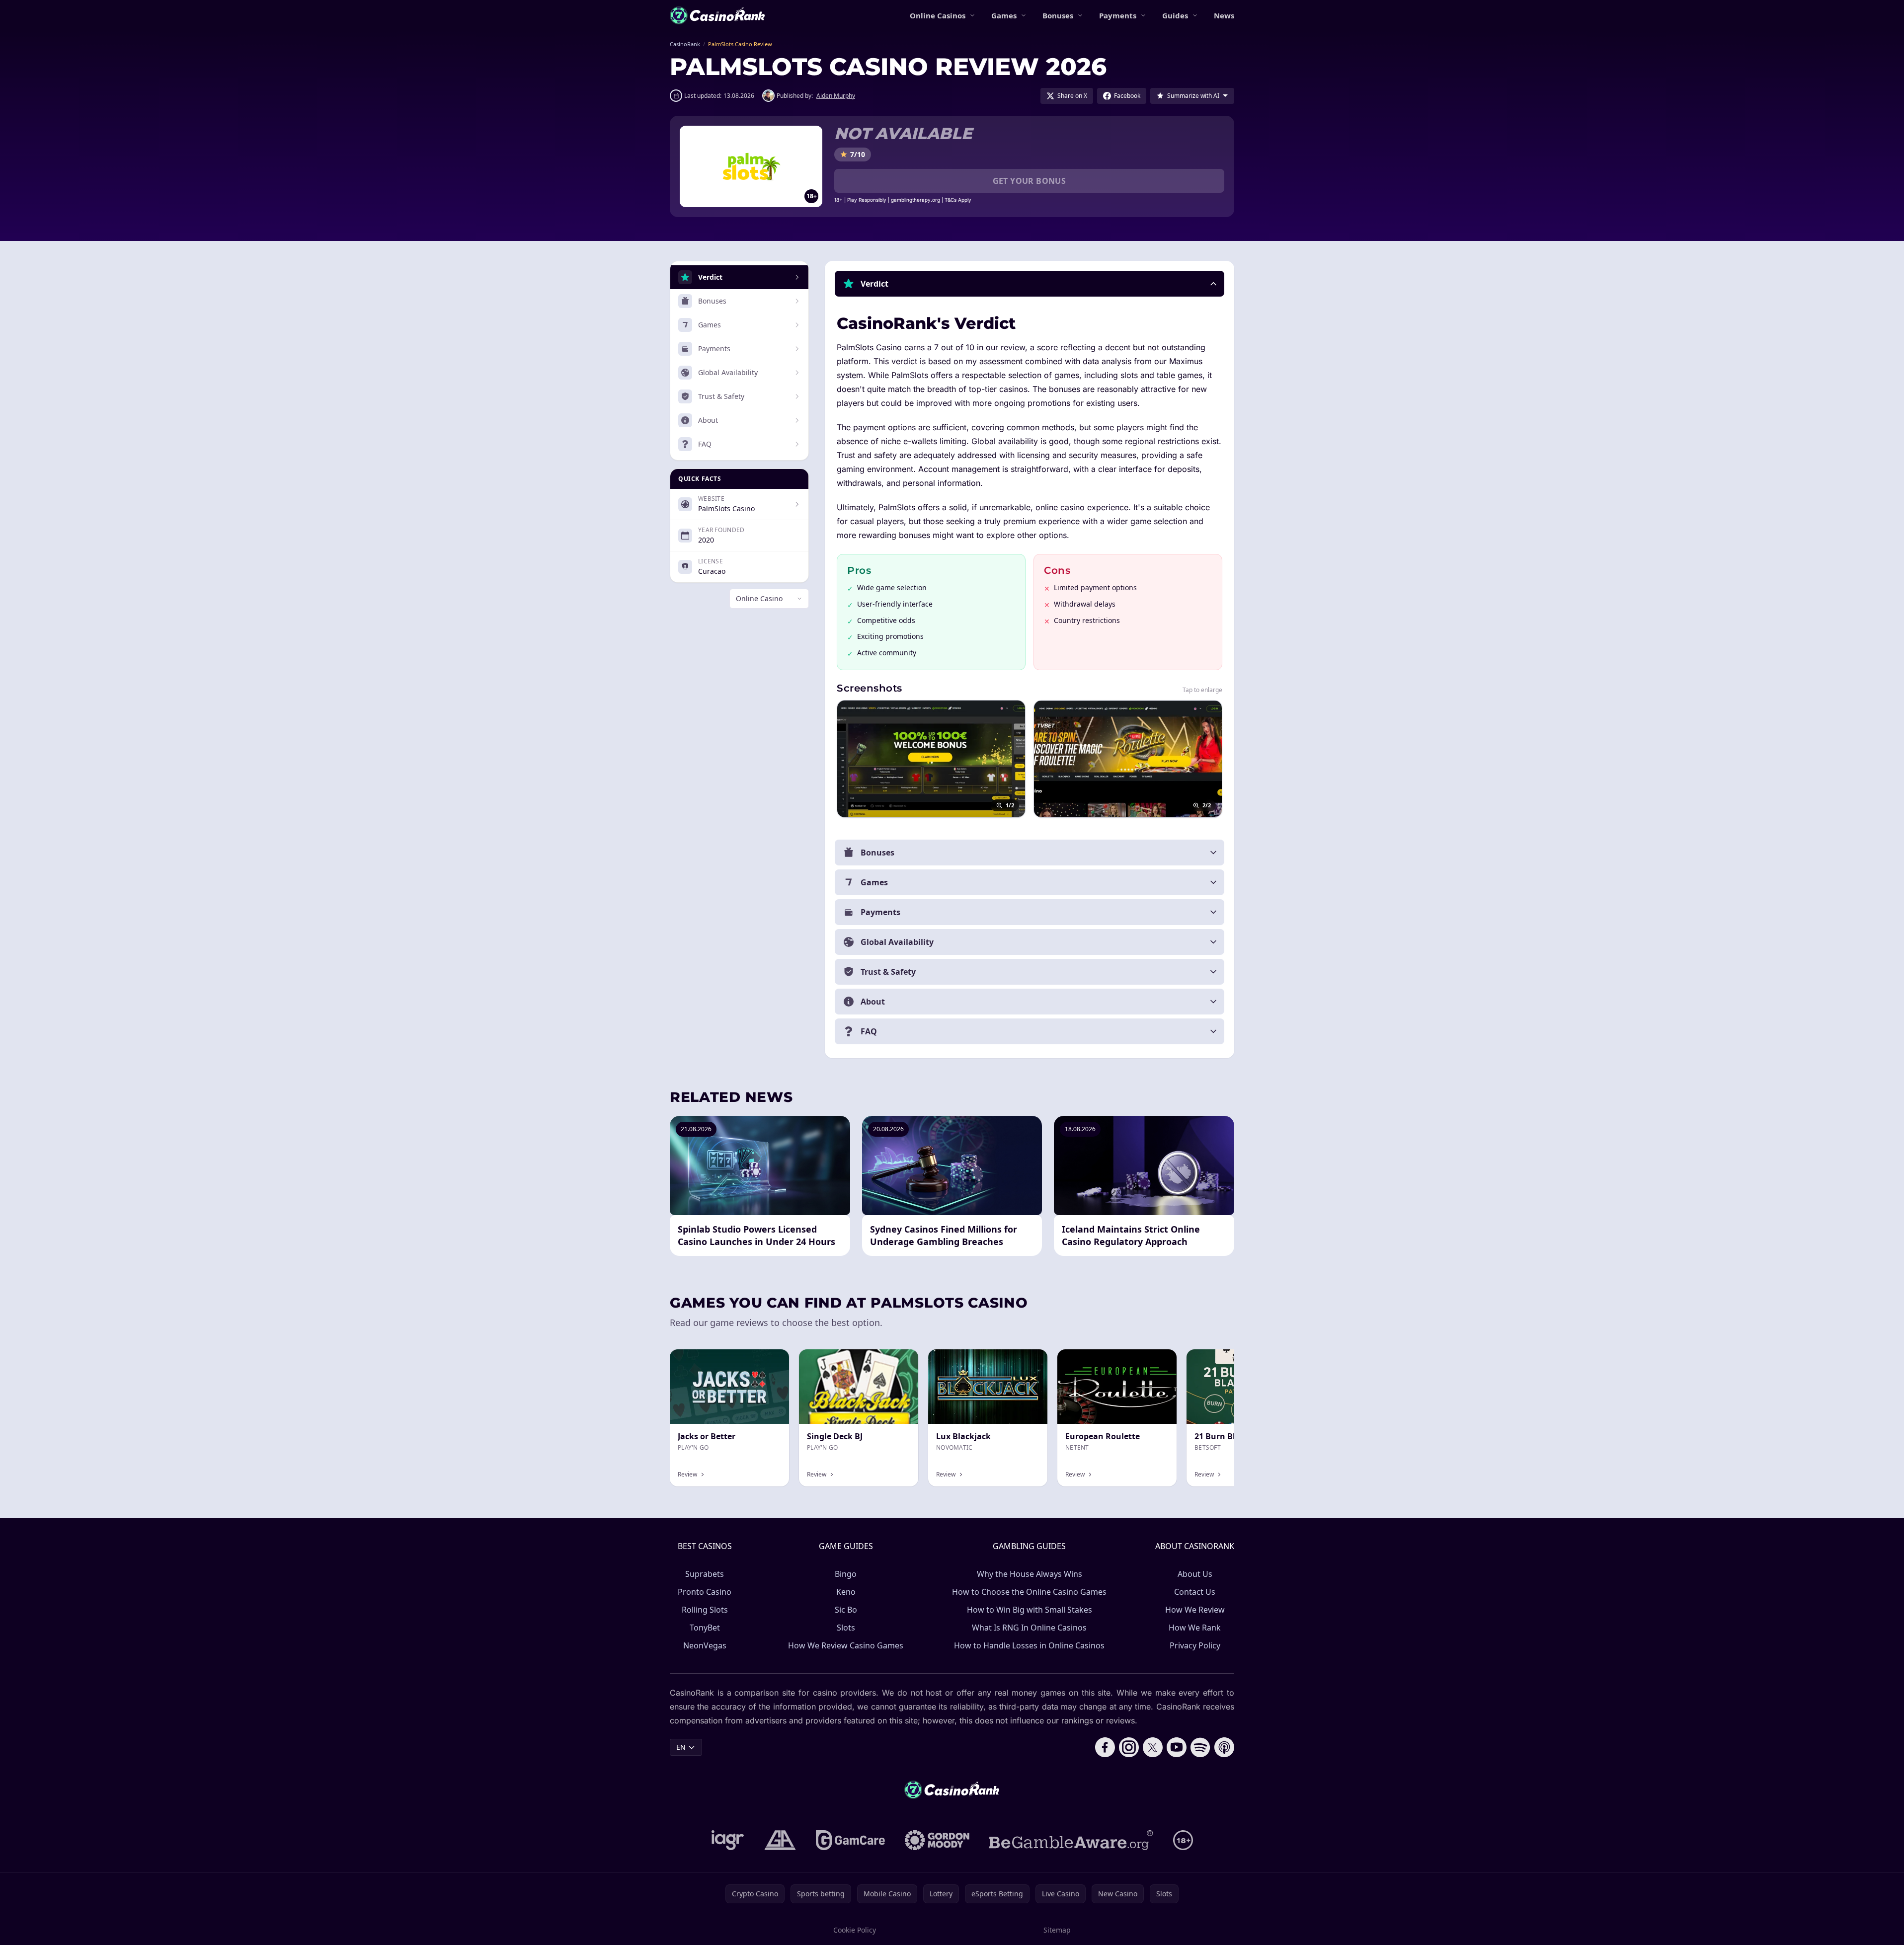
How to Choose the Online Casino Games (1029, 1592)
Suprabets (705, 1574)
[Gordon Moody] (937, 1840)
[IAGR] (728, 1840)
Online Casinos (938, 15)
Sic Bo (846, 1610)
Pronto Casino (705, 1592)
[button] (1030, 284)
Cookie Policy (855, 1930)
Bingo (846, 1574)
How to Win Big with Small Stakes (1030, 1610)
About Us (1195, 1574)
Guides (1175, 15)
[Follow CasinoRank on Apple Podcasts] (1224, 1747)
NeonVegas (705, 1645)
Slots (846, 1628)
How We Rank (1195, 1628)
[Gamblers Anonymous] (780, 1840)
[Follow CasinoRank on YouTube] (1177, 1747)
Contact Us (1195, 1592)
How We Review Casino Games (846, 1645)
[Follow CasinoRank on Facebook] (1105, 1747)
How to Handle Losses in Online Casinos (1029, 1645)
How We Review (1195, 1610)
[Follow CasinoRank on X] (1153, 1747)
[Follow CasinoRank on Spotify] (1200, 1747)
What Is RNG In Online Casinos (1029, 1628)
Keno (846, 1592)
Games (1004, 15)
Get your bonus (1030, 181)
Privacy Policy (1195, 1645)
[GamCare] (850, 1840)
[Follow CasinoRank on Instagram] (1129, 1747)
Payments (1118, 15)
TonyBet (705, 1628)
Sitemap (1057, 1930)
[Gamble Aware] (1071, 1840)
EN (681, 1747)
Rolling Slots (705, 1610)
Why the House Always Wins (1030, 1574)
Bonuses (1058, 15)
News (1224, 15)
